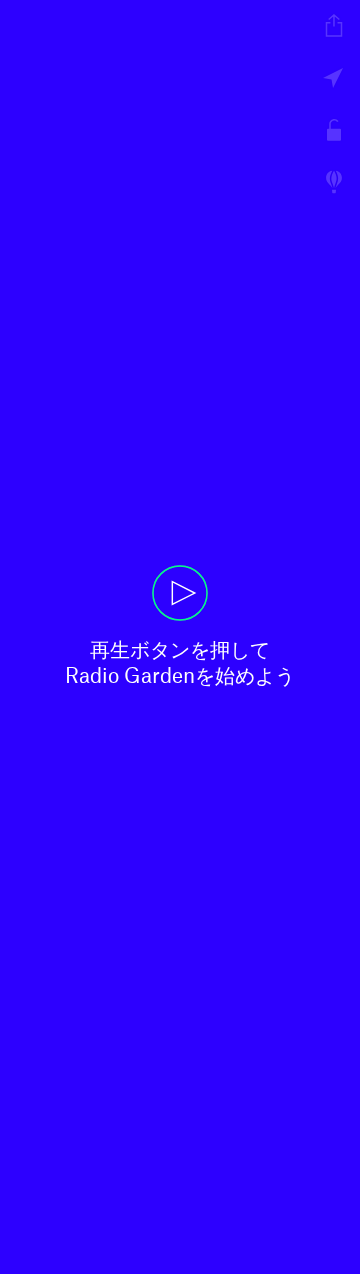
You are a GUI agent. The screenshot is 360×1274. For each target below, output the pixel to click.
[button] (180, 637)
